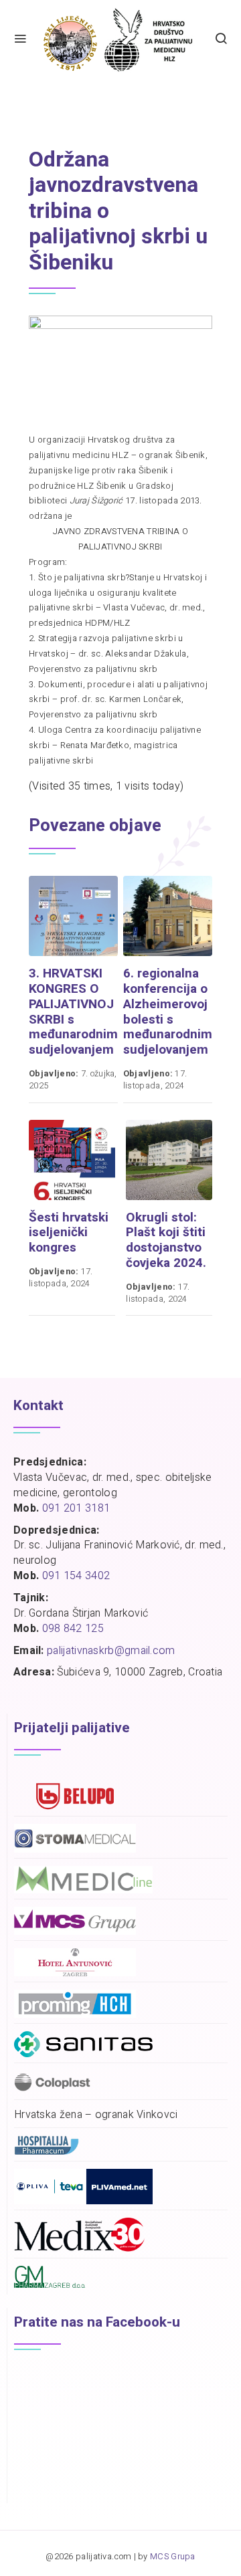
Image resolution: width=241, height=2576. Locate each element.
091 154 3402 (76, 1576)
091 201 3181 (76, 1508)
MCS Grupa (173, 2557)
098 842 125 (73, 1629)
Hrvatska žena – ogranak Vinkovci (96, 2115)
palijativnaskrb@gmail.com (111, 1651)
